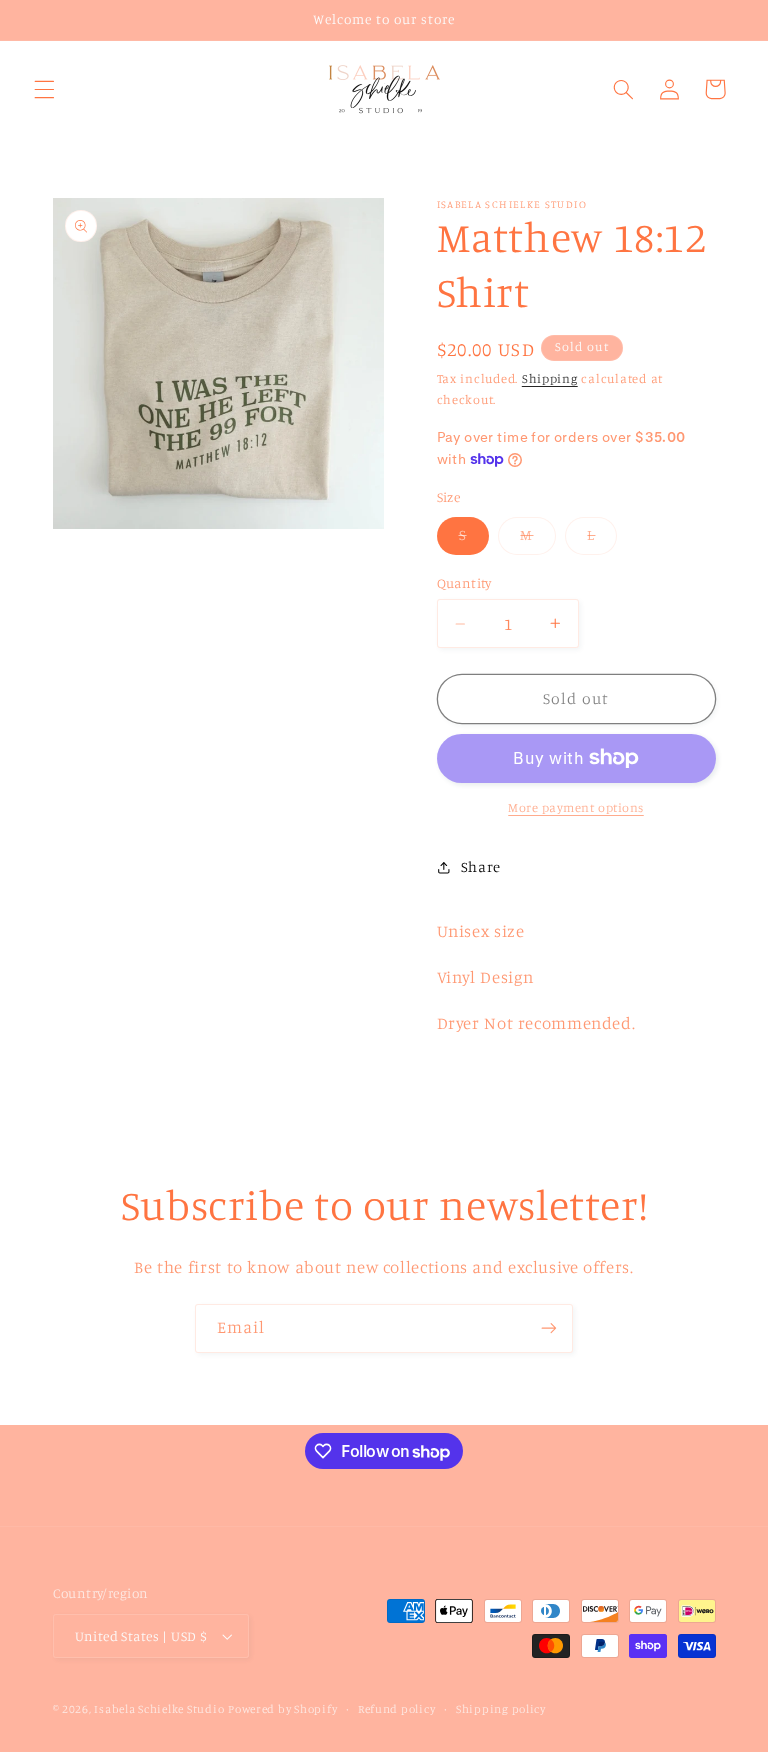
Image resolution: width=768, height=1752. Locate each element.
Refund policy (397, 1709)
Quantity (464, 583)
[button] (44, 89)
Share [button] (481, 866)
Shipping (550, 378)
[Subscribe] (549, 1328)
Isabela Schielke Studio (159, 1709)
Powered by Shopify (282, 1709)
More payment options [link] (576, 807)
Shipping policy (501, 1709)
